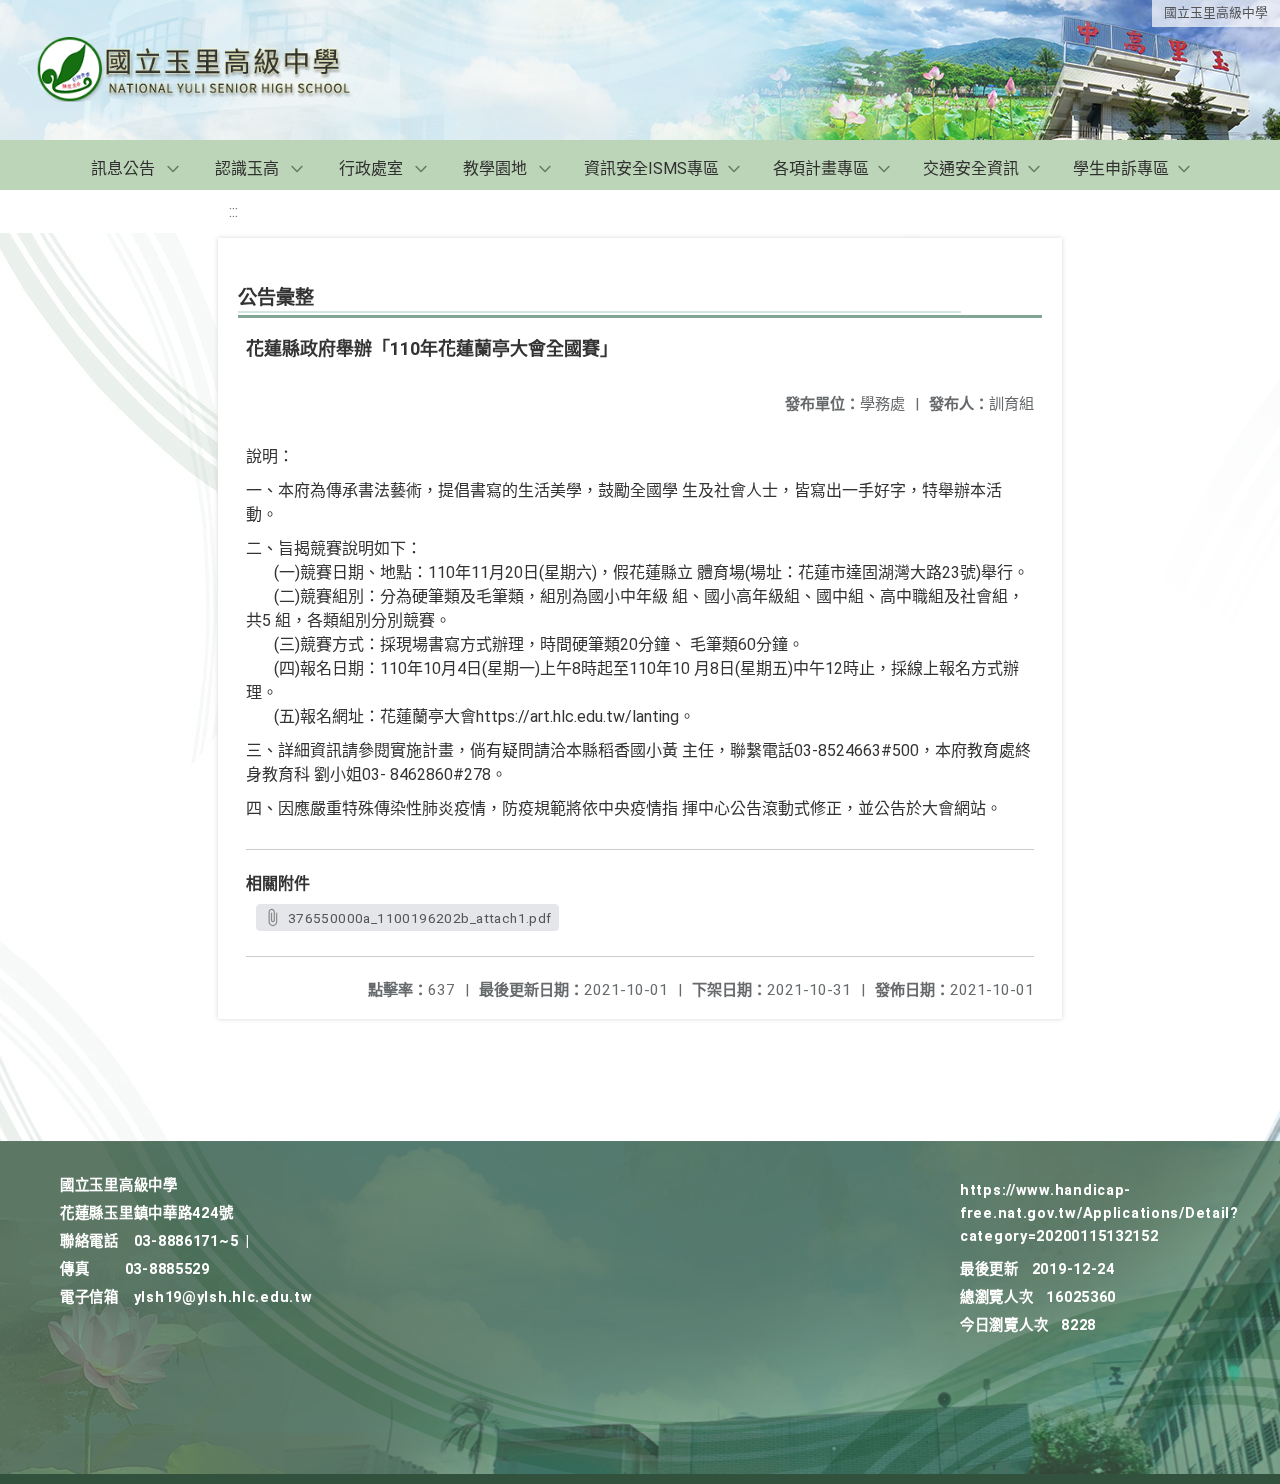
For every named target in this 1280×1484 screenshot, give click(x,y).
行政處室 (371, 168)
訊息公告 (123, 168)
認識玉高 (247, 168)
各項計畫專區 (821, 168)
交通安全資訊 (971, 168)
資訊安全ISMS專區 (651, 168)
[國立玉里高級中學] (218, 70)
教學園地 (495, 168)
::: (233, 211)
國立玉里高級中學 (1216, 12)
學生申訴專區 (1121, 168)
